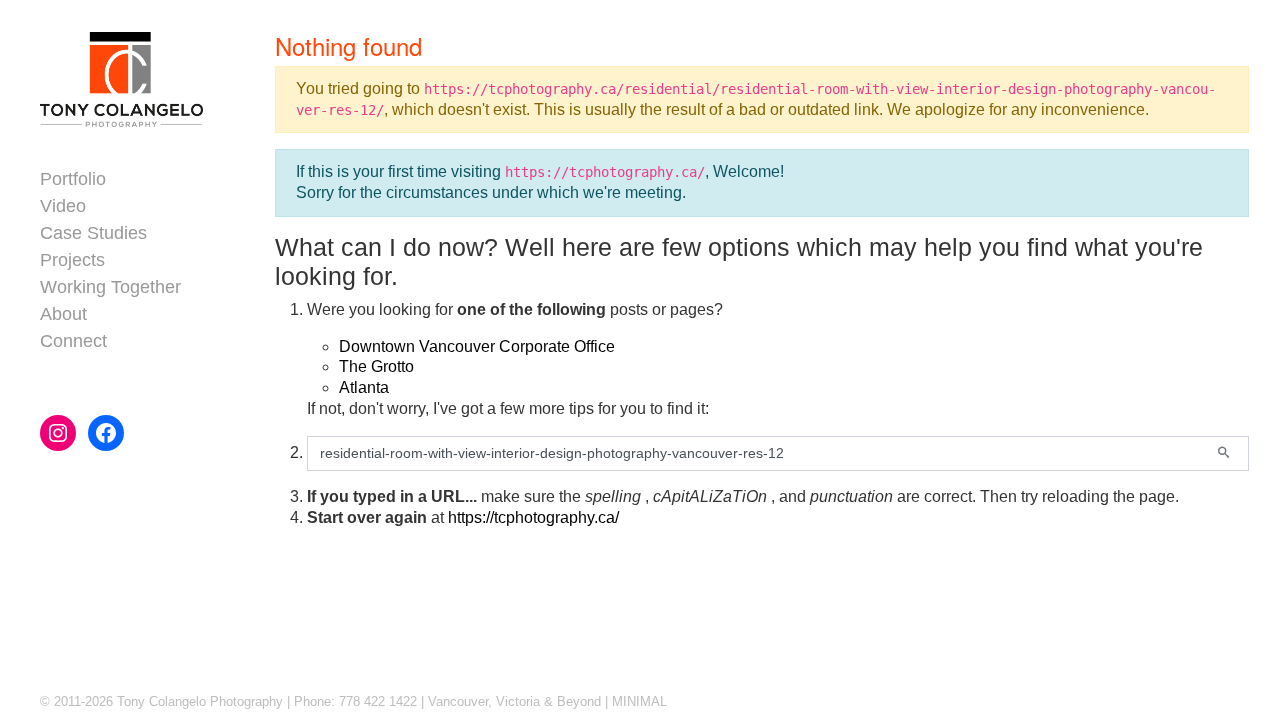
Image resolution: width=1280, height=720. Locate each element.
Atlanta (364, 387)
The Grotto (376, 366)
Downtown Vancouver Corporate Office (477, 346)
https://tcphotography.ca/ (533, 517)
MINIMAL (639, 701)
